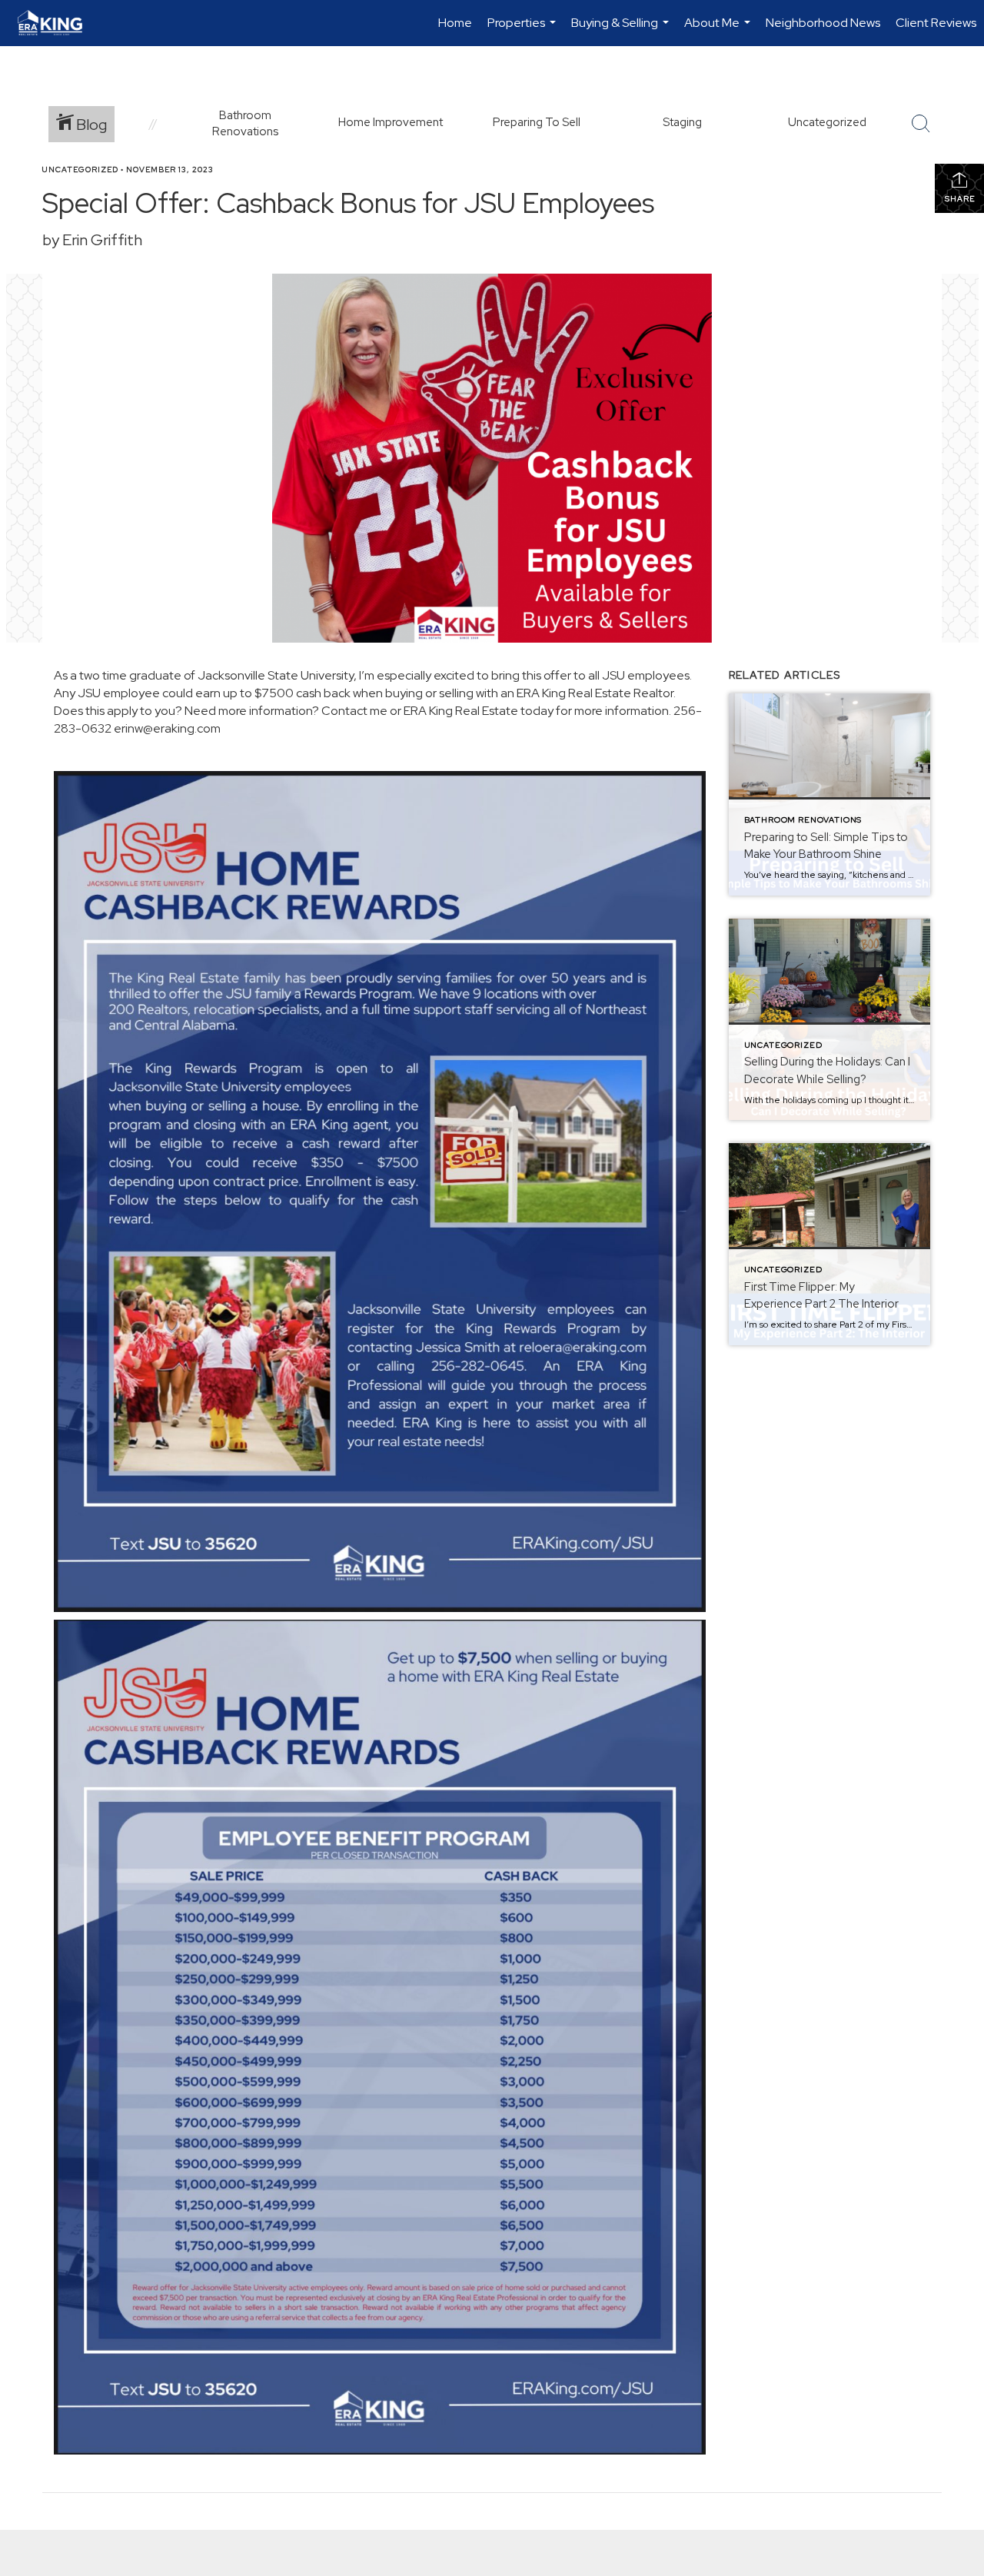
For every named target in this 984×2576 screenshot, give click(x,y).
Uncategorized (80, 170)
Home (455, 23)
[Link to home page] (58, 23)
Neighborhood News (823, 23)
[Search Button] (921, 124)
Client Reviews (936, 23)
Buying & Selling (622, 30)
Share (960, 199)
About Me (719, 30)
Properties (524, 30)
